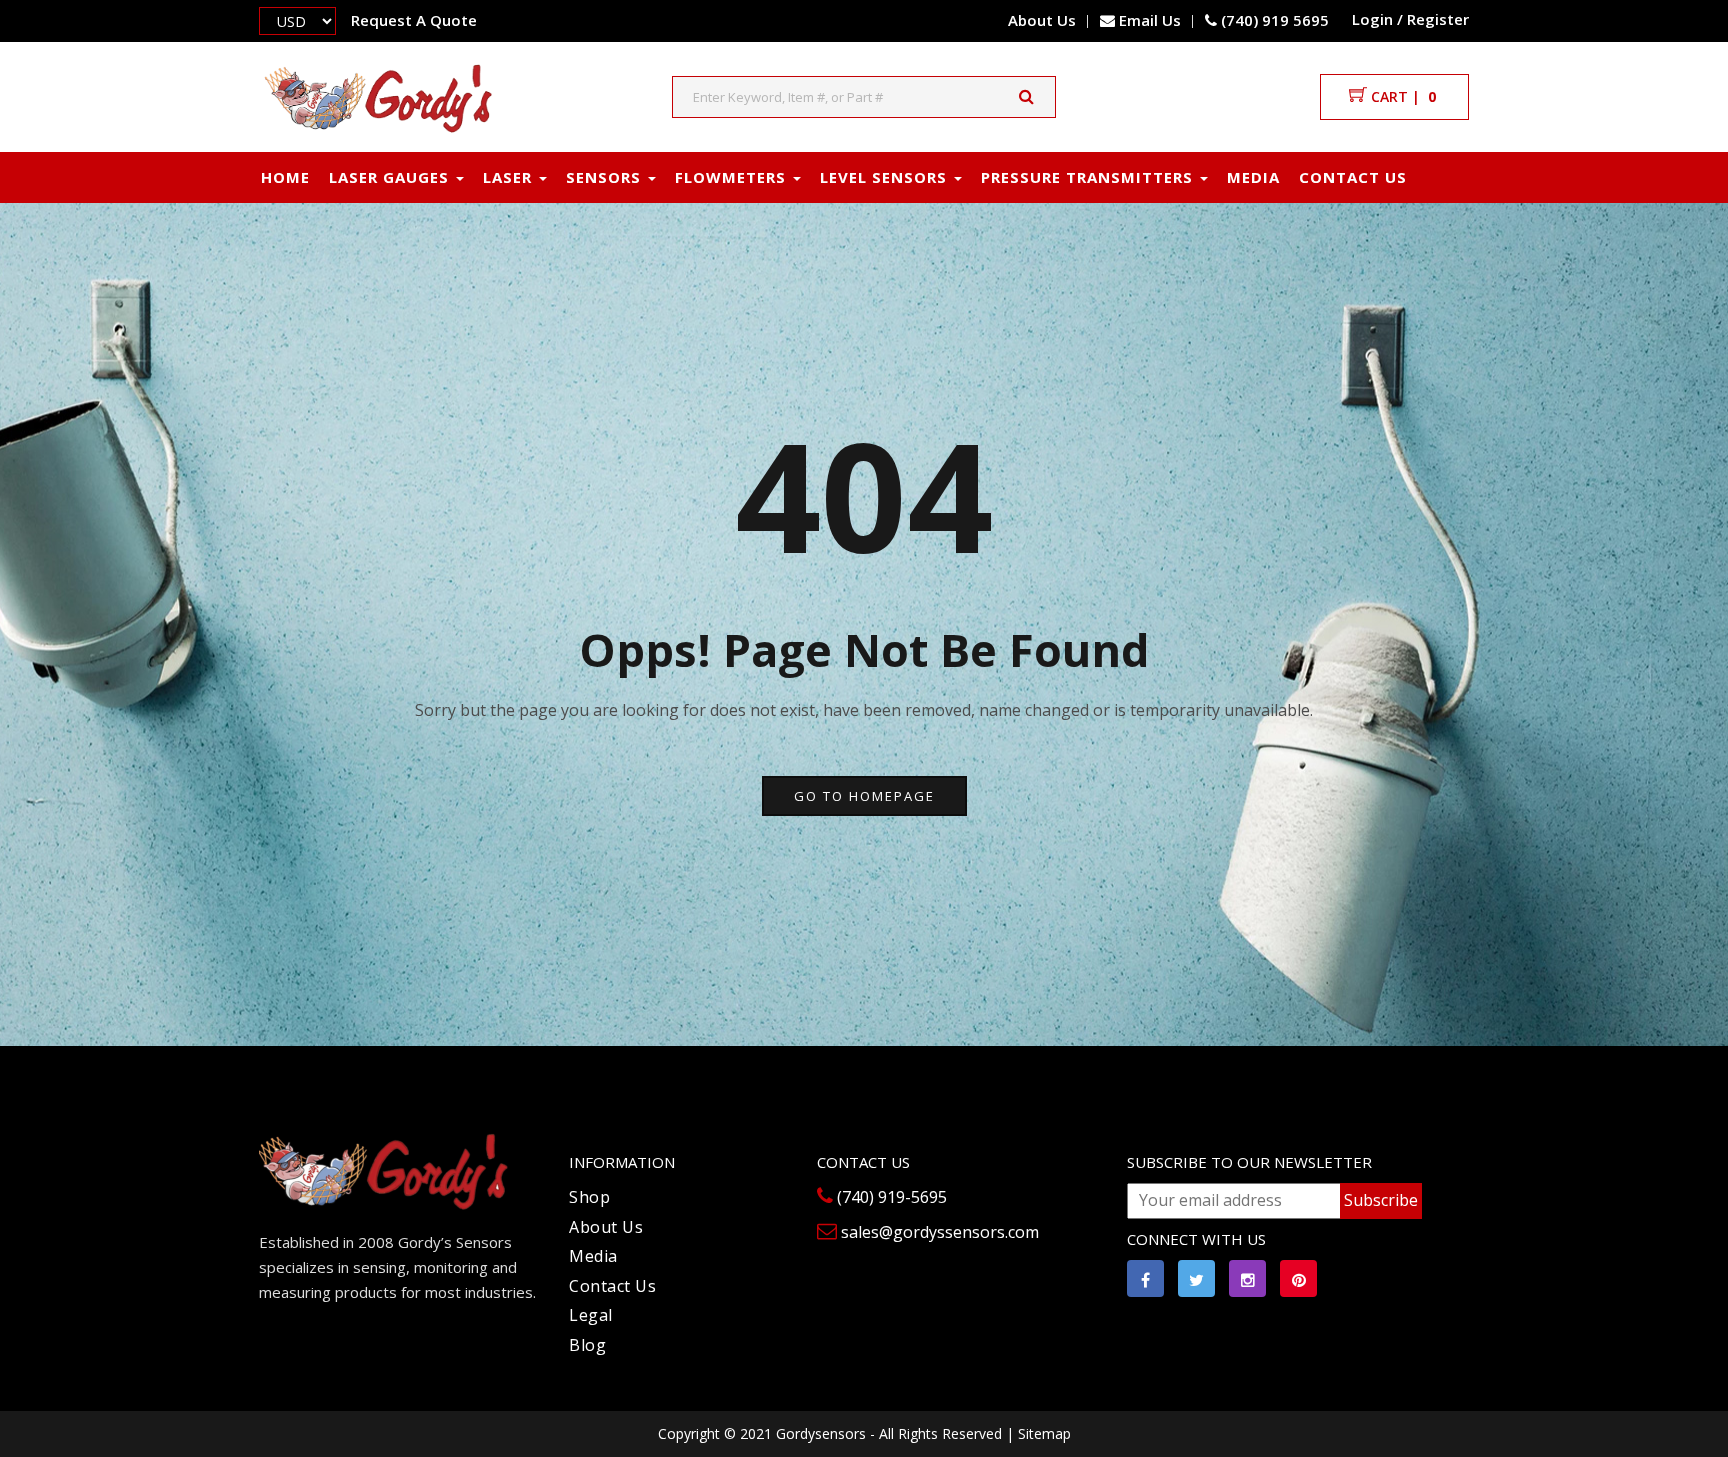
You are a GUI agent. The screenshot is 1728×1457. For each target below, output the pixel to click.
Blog (587, 1345)
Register (1438, 19)
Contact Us (612, 1286)
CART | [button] (1401, 96)
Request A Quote (414, 20)
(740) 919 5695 (1273, 20)
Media (1253, 177)
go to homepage (864, 796)
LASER (510, 177)
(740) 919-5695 (890, 1197)
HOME (285, 177)
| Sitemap (1038, 1433)
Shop (589, 1197)
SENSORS (606, 177)
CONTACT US (1353, 177)
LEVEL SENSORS (886, 177)
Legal (591, 1315)
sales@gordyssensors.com (938, 1232)
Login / (1377, 19)
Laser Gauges (391, 177)
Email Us (1150, 20)
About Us (1042, 20)
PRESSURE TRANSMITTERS (1089, 177)
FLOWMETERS (733, 177)
